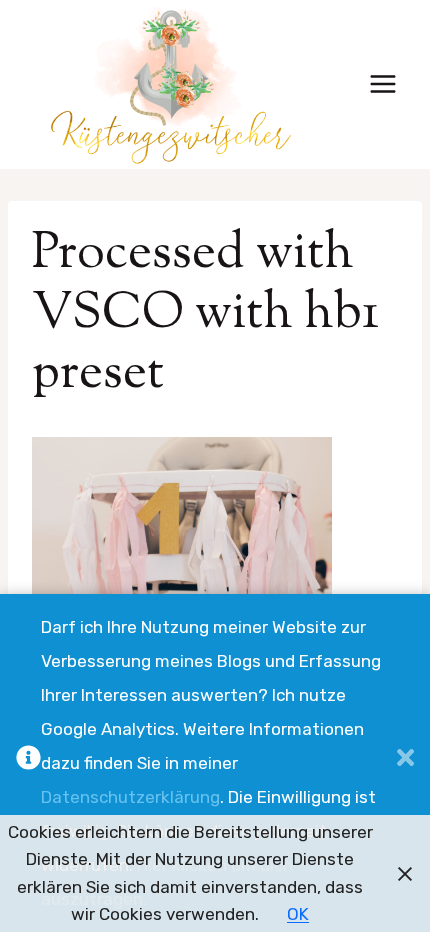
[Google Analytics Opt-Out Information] (28, 763)
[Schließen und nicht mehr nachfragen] (405, 763)
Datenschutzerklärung (130, 797)
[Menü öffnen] (382, 84)
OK (298, 914)
